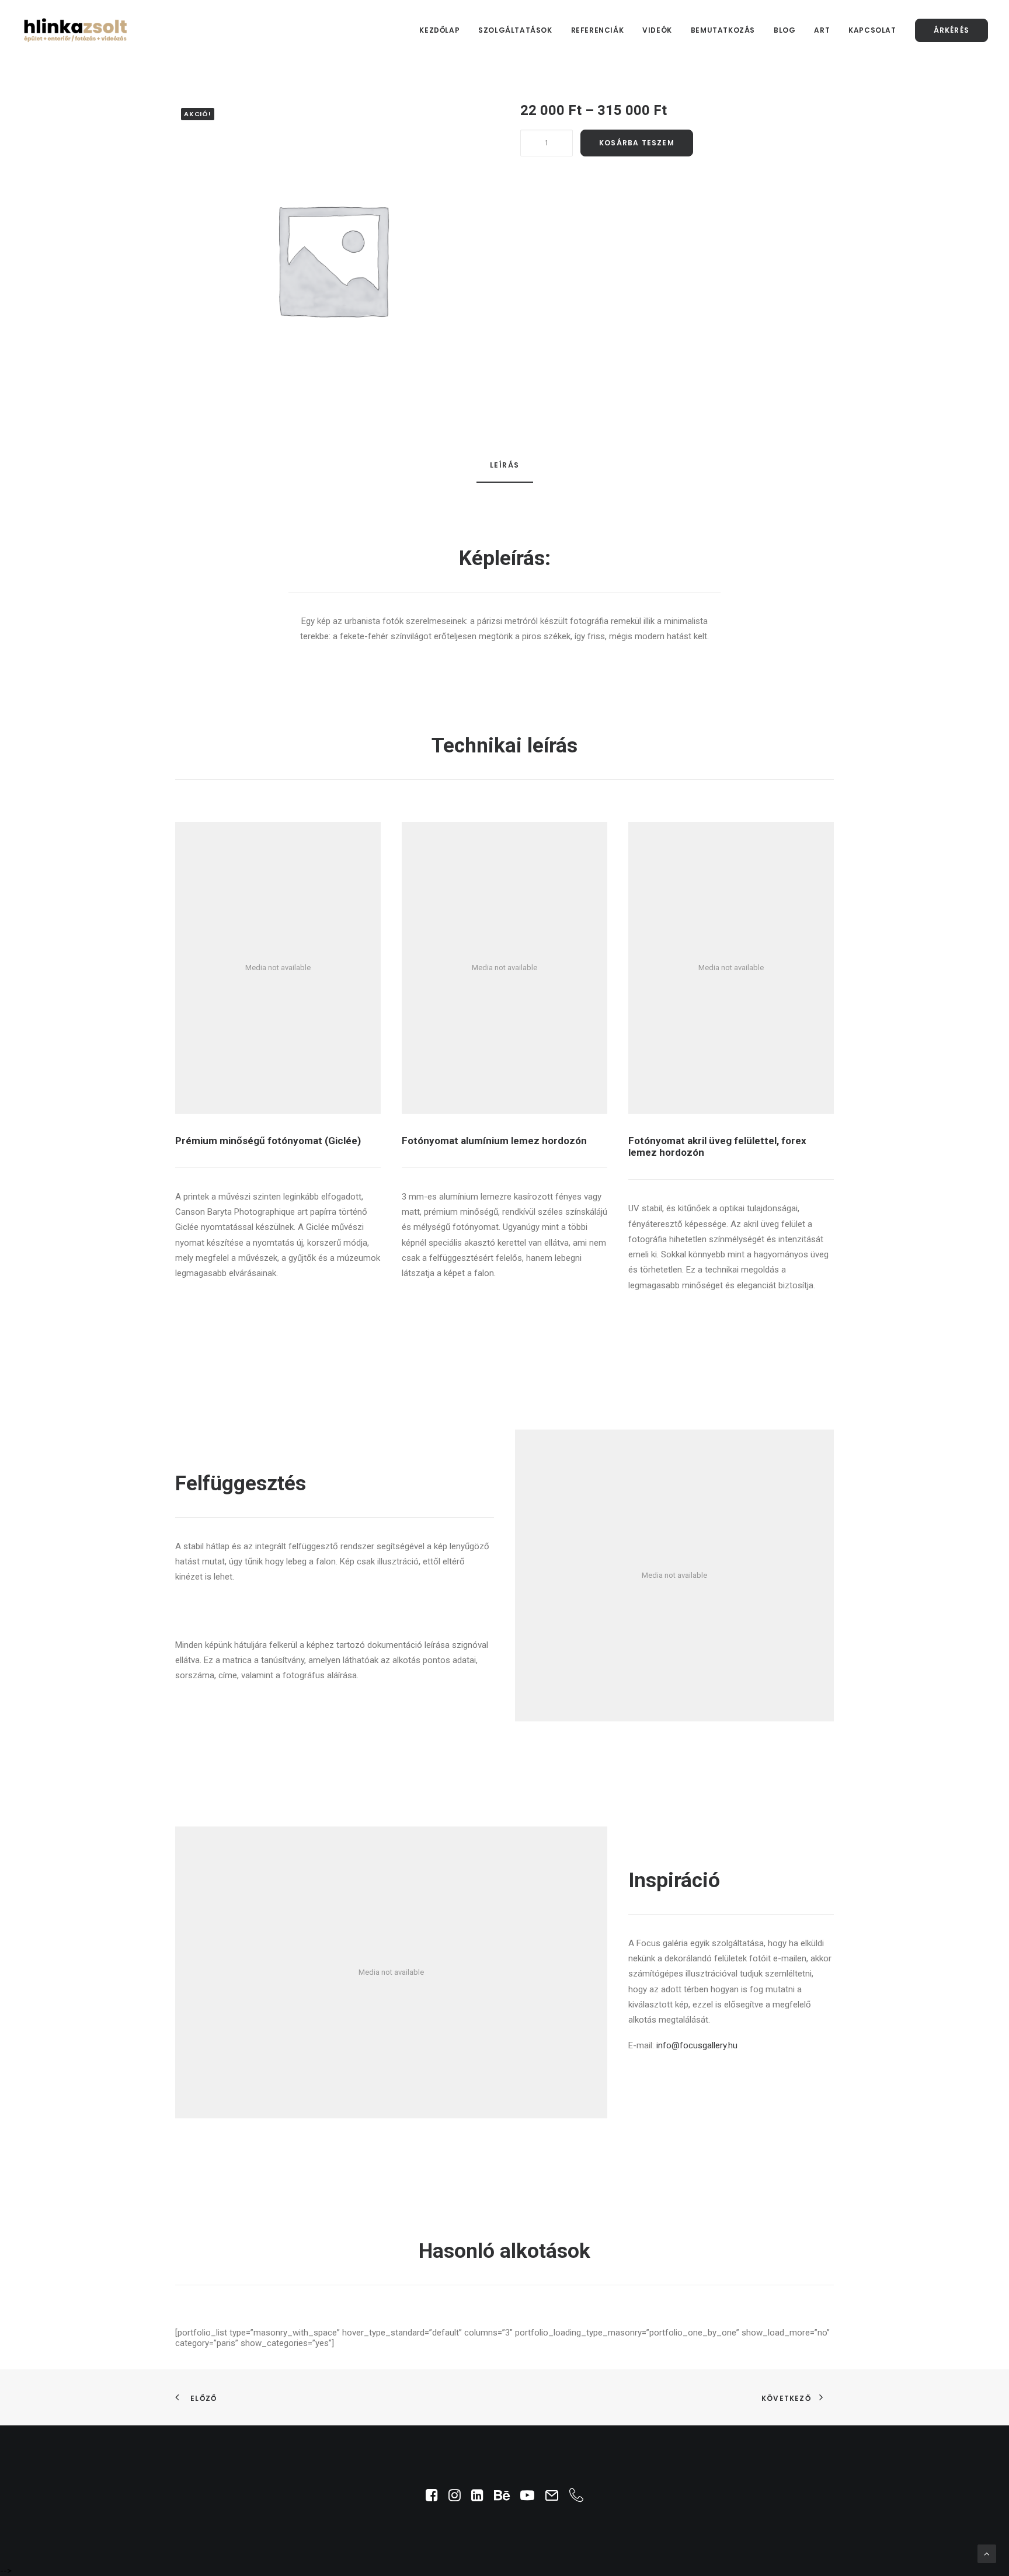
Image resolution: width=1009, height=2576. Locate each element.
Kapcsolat (872, 30)
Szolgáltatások (515, 30)
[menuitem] (443, 30)
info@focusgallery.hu (697, 2045)
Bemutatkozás (723, 30)
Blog (784, 30)
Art (822, 30)
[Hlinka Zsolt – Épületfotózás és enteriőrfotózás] (76, 30)
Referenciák (598, 30)
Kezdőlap (439, 30)
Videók (657, 30)
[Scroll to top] (987, 2553)
